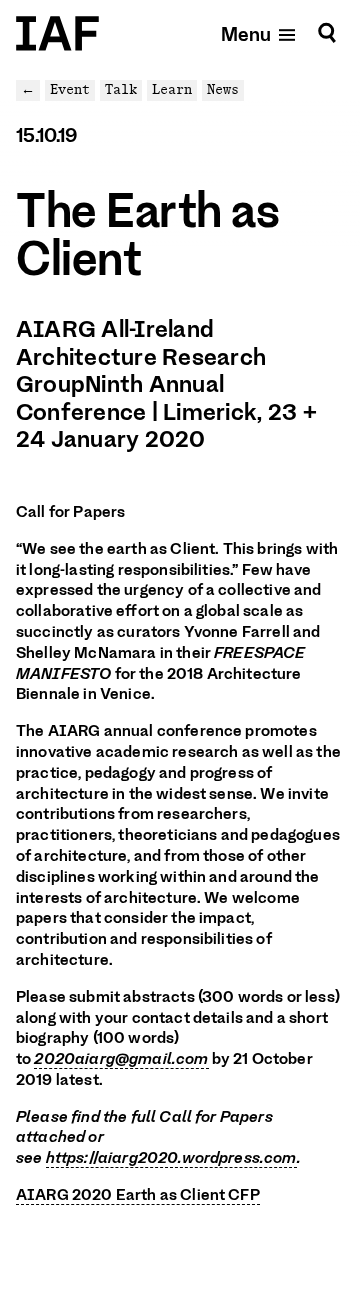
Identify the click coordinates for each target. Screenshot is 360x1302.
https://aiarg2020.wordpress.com (171, 1158)
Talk (121, 89)
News (223, 89)
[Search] (327, 33)
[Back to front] (57, 33)
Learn (172, 89)
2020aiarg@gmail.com (121, 1059)
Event (70, 89)
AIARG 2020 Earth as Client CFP (138, 1195)
